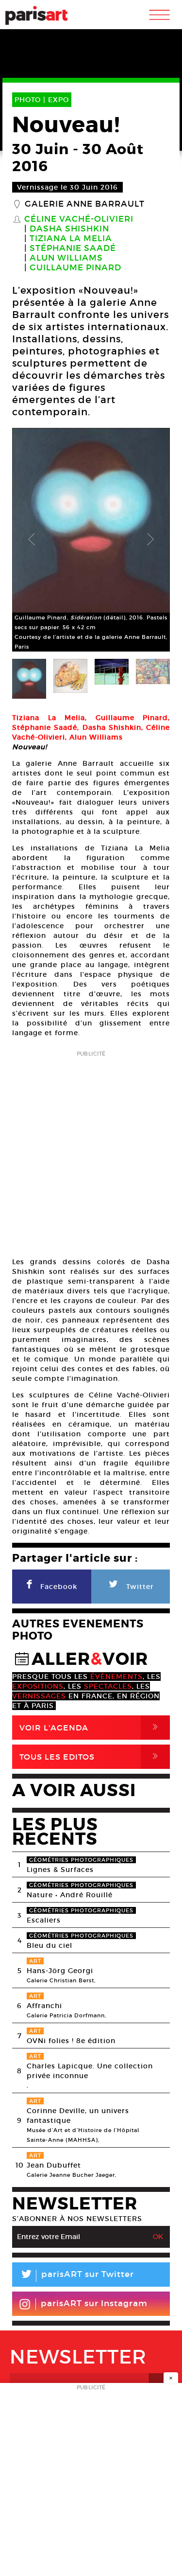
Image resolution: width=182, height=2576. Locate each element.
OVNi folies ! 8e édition (71, 2041)
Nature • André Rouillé (70, 1895)
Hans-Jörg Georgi (60, 1971)
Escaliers (44, 1920)
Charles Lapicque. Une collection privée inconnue (90, 2071)
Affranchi (44, 2006)
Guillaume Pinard (75, 268)
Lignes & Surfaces (60, 1870)
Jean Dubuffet (54, 2165)
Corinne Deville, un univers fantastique (78, 2116)
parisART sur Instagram (94, 2303)
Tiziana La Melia (71, 239)
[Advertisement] (91, 1151)
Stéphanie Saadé (73, 248)
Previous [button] (32, 540)
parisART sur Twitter (77, 2276)
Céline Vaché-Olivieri (79, 219)
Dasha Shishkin (69, 229)
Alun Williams (66, 258)
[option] (91, 540)
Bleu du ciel (50, 1945)
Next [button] (150, 540)
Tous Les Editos (91, 1756)
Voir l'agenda (91, 1727)
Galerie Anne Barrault (85, 204)
